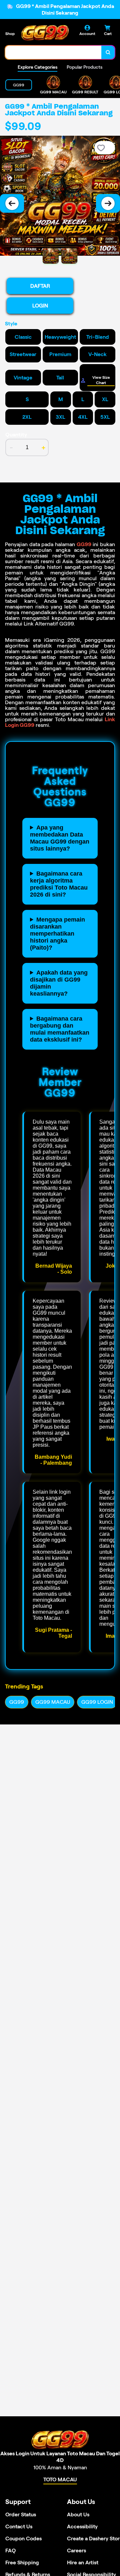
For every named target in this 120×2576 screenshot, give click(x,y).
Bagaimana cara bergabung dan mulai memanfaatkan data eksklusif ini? (60, 1029)
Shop (10, 34)
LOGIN (40, 306)
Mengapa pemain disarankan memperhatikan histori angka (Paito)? (57, 934)
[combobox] (53, 52)
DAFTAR (40, 286)
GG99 (84, 544)
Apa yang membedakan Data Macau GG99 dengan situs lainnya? (60, 838)
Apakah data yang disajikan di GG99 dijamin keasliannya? (59, 983)
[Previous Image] (12, 203)
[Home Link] (45, 33)
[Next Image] (108, 203)
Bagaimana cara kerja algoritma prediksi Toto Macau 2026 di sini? (59, 884)
